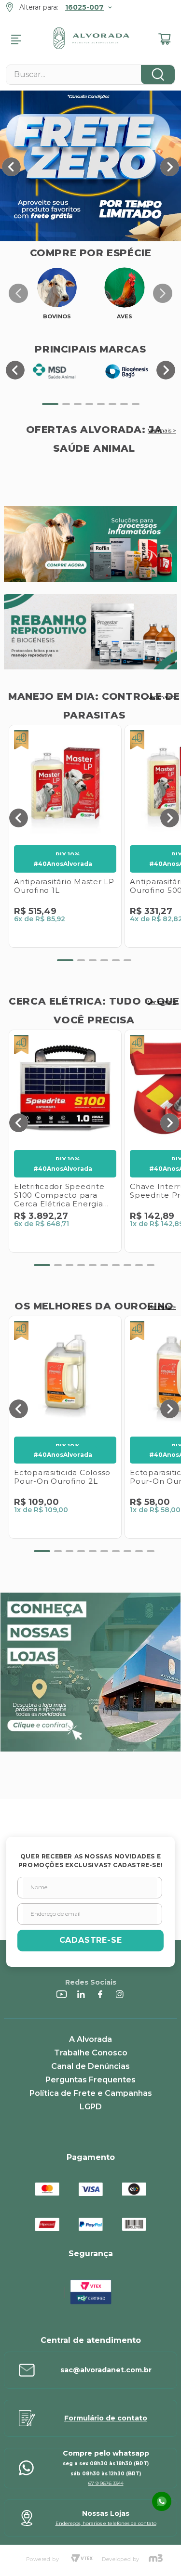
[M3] (156, 2559)
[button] (50, 404)
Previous (18, 293)
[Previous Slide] (11, 167)
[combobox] (90, 75)
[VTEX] (82, 2559)
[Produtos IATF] (90, 545)
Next (163, 293)
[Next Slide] (170, 167)
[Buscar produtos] (158, 75)
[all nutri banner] (90, 633)
